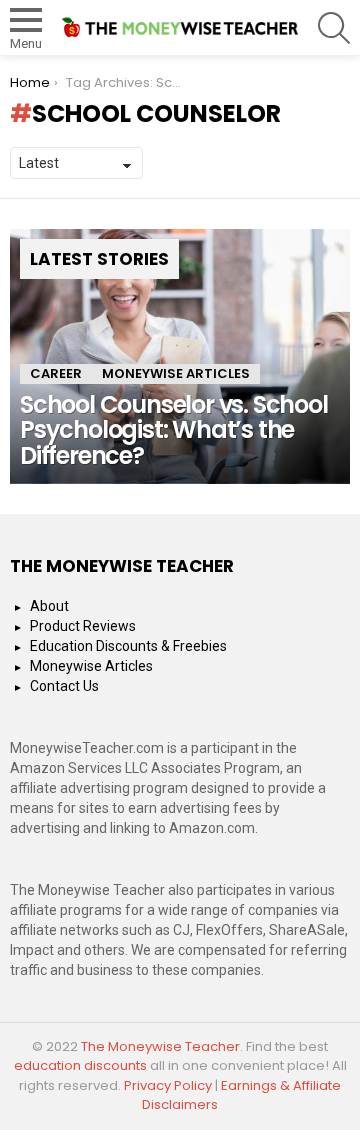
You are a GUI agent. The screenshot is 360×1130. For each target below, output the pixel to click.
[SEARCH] (334, 28)
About (49, 606)
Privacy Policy (168, 1085)
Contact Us (64, 686)
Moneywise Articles (176, 373)
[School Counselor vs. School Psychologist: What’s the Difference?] (180, 356)
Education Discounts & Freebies (128, 646)
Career (56, 373)
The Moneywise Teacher (160, 1046)
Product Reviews (83, 626)
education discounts (82, 1065)
